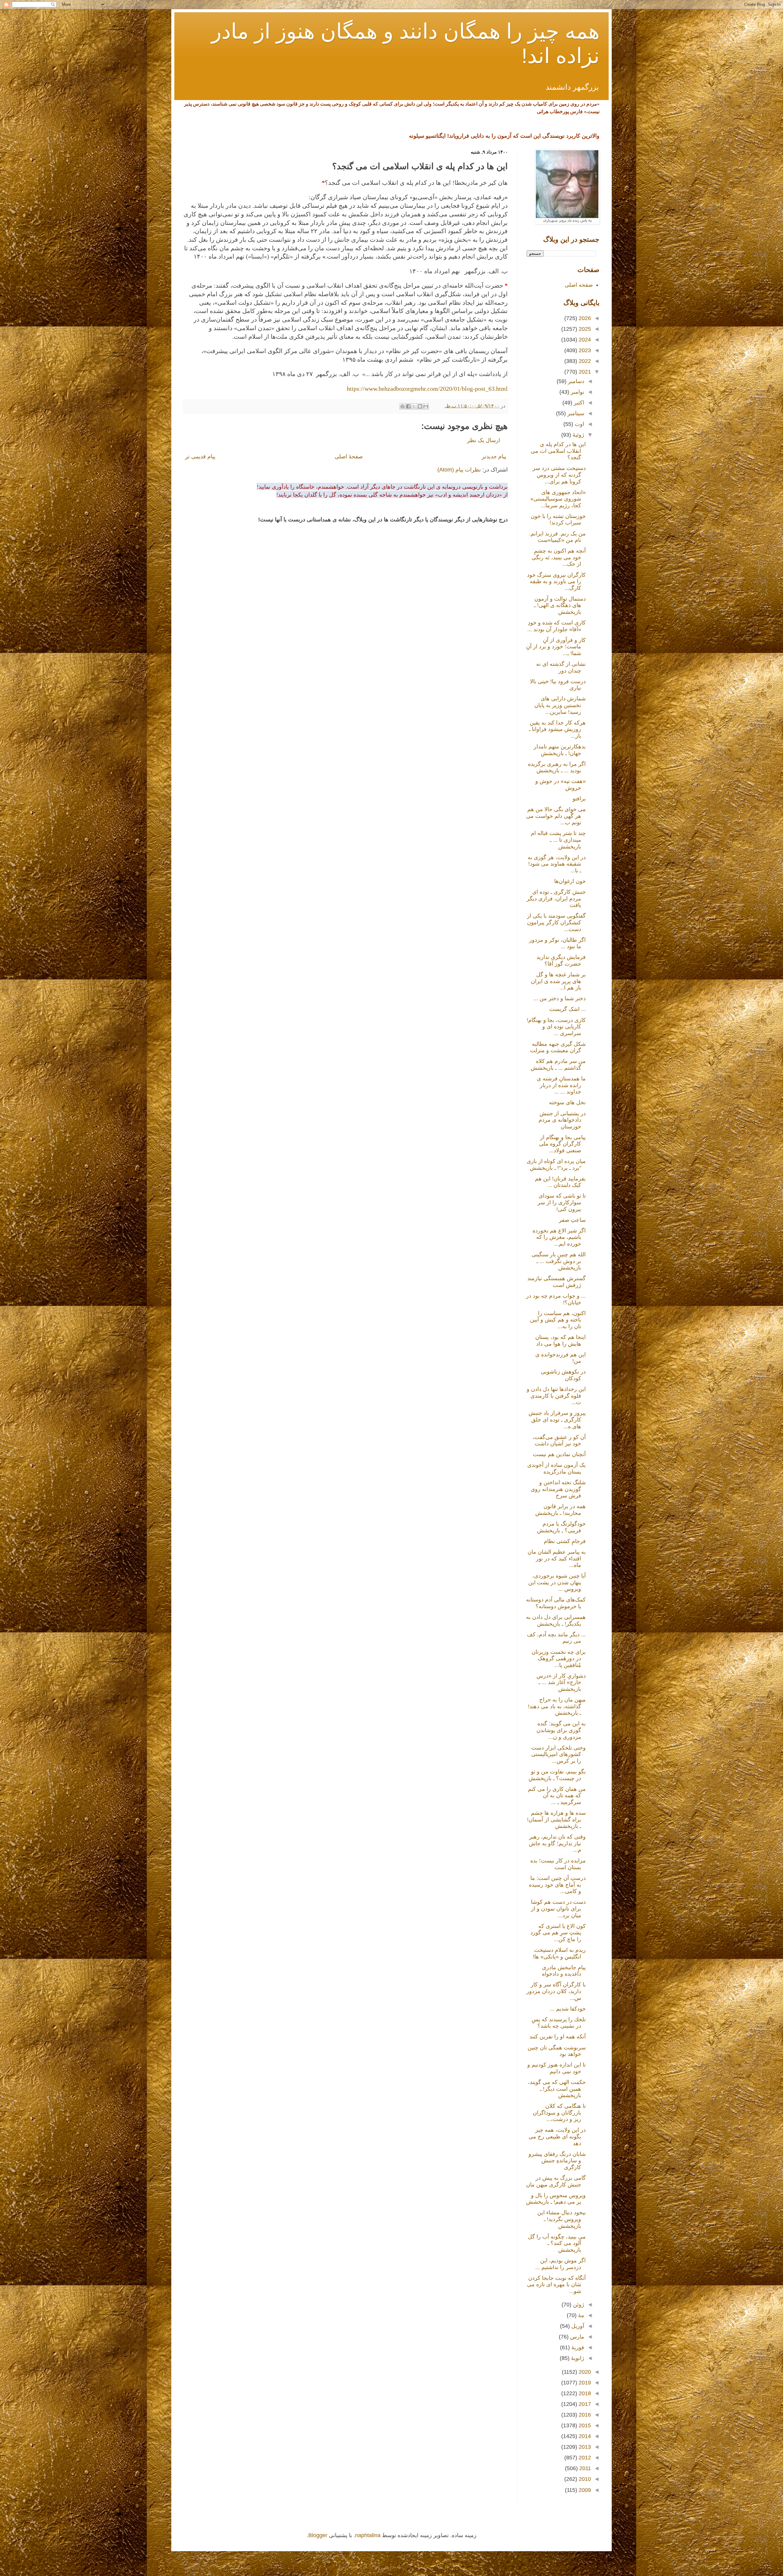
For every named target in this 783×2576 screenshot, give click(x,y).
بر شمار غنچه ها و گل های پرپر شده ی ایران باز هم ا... (558, 981)
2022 (584, 361)
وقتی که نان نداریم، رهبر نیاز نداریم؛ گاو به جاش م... (557, 1843)
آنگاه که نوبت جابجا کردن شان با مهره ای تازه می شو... (556, 2285)
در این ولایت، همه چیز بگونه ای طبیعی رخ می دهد (557, 2136)
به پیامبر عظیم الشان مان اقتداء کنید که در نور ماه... (557, 1558)
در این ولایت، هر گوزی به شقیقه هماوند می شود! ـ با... (557, 864)
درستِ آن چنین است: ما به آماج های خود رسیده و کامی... (557, 1885)
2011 (584, 2468)
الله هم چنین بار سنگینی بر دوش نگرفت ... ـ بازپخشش (559, 1261)
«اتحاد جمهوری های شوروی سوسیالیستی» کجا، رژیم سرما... (558, 499)
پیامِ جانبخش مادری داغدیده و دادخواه (564, 1971)
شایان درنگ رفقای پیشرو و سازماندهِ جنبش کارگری (557, 2161)
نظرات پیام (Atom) (459, 470)
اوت (579, 424)
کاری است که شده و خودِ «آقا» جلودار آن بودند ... (557, 626)
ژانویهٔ (577, 2358)
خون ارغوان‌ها (570, 881)
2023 (584, 350)
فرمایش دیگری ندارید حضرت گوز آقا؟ (561, 960)
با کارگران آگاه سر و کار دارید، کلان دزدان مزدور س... (556, 1991)
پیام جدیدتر (494, 457)
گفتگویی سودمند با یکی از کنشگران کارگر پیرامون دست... (556, 922)
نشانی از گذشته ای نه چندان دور (561, 667)
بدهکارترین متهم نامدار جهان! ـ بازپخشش (560, 750)
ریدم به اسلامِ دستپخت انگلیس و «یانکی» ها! (559, 1953)
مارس (576, 2337)
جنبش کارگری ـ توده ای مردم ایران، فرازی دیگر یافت (556, 898)
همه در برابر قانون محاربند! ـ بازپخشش (560, 1510)
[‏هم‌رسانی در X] (414, 406)
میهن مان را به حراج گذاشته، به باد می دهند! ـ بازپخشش (557, 1706)
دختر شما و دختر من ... (560, 998)
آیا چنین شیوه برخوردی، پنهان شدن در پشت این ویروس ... (557, 1582)
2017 (584, 2404)
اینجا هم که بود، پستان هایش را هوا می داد (560, 1340)
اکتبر (578, 403)
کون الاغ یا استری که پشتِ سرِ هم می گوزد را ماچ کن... (558, 1933)
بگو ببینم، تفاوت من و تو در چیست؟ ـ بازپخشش (557, 1775)
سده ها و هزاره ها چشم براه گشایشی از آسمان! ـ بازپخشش (556, 1819)
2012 (584, 2458)
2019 (584, 2383)
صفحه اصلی (579, 285)
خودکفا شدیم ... (568, 2009)
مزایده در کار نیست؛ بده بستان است (558, 1864)
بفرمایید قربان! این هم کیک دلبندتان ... (560, 1182)
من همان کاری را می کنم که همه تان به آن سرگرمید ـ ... (557, 1796)
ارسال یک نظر (484, 440)
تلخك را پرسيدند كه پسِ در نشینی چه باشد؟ (559, 2023)
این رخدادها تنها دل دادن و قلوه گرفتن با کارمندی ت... (556, 1396)
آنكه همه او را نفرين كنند (558, 2037)
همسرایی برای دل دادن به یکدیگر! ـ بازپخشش (556, 1620)
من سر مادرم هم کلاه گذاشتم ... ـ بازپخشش (558, 1064)
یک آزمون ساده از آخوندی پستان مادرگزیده (557, 1468)
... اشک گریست (568, 1009)
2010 (584, 2479)
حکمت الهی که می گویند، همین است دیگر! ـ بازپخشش (557, 2089)
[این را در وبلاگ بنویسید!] (420, 406)
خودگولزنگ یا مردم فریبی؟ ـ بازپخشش (561, 1527)
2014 (584, 2436)
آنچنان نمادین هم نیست (559, 1454)
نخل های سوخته (567, 1102)
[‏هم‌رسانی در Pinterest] (403, 406)
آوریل (577, 2326)
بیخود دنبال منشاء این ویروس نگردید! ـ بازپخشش (562, 2219)
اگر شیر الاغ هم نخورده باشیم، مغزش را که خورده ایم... (559, 1237)
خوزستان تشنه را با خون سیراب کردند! (558, 520)
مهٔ (580, 2315)
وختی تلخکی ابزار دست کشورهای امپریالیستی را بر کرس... (558, 1754)
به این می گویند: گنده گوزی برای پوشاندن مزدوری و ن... (561, 1730)
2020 (584, 2372)
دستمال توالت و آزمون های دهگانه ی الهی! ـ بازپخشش (560, 605)
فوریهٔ (577, 2347)
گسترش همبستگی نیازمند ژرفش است (557, 1282)
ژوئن (578, 2305)
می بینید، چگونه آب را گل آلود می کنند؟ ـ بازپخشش (557, 2243)
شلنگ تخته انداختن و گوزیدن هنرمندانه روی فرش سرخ (558, 1489)
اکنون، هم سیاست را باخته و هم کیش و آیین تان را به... (558, 1320)
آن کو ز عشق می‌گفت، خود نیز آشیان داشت (559, 1441)
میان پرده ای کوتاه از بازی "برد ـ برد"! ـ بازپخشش (556, 1165)
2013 (584, 2447)
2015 (584, 2425)
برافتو (579, 799)
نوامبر (577, 392)
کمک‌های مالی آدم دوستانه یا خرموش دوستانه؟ (556, 1603)
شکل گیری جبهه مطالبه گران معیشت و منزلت (558, 1047)
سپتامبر (575, 413)
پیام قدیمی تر (200, 457)
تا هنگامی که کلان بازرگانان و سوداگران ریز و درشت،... (559, 2113)
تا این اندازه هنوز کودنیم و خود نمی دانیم (557, 2068)
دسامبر (575, 381)
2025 (584, 329)
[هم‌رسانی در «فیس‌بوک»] (408, 406)
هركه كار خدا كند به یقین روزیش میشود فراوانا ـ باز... (557, 729)
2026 (584, 318)
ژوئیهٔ (578, 435)
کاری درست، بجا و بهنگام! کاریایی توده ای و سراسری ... (556, 1027)
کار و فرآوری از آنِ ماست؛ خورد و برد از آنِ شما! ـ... (556, 647)
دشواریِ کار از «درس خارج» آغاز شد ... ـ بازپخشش (561, 1682)
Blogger (318, 2535)
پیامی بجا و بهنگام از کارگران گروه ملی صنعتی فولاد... (562, 1144)
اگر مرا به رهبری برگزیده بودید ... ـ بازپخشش (557, 767)
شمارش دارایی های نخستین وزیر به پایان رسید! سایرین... (560, 705)
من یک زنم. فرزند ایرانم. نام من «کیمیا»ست (557, 537)
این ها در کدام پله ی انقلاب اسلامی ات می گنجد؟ (558, 451)
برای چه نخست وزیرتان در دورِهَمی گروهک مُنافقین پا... (559, 1659)
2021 (584, 372)
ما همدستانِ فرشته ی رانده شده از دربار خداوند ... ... (561, 1085)
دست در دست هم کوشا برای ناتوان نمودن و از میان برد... (558, 1909)
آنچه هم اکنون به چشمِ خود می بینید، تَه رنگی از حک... (559, 557)
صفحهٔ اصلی (349, 457)
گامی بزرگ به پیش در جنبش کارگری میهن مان (556, 2181)
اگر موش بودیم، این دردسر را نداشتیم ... (560, 2264)
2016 (584, 2415)
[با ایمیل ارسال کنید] (426, 406)
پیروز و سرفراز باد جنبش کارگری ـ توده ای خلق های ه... (557, 1420)
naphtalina (368, 2535)
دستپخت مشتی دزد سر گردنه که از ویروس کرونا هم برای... (559, 475)
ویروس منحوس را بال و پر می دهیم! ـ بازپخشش (556, 2199)
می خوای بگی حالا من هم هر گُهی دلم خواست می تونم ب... (556, 816)
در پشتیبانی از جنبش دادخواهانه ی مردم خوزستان (562, 1120)
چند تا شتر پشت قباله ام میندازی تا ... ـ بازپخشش (558, 840)
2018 (584, 2393)
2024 (584, 340)
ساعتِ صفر (572, 1220)
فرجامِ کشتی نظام (565, 1541)
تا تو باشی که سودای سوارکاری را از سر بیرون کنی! (562, 1202)
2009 (584, 2490)
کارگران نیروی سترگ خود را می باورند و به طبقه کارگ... (556, 582)
